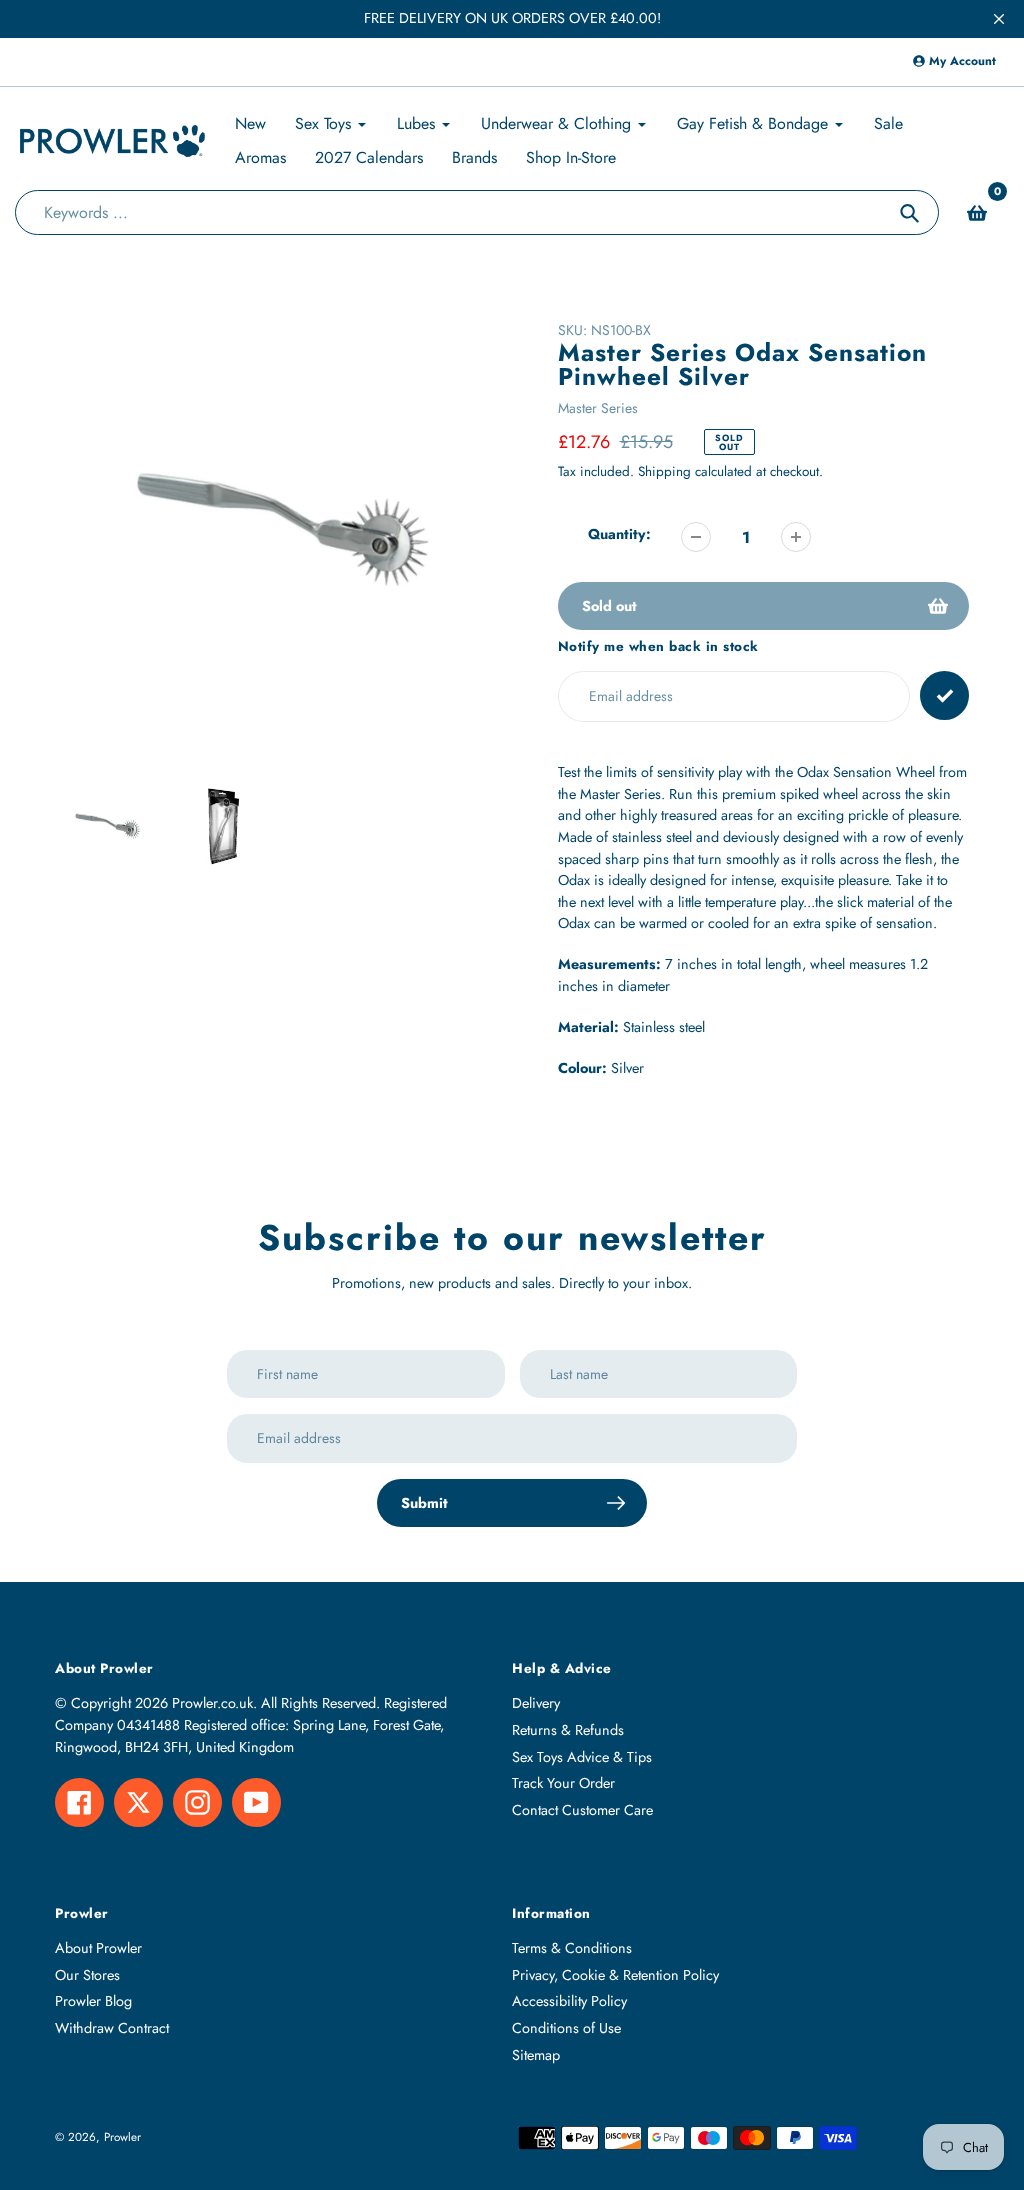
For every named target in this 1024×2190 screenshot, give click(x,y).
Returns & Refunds (568, 1730)
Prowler (122, 2136)
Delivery (536, 1703)
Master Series (598, 408)
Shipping (664, 471)
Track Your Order (563, 1783)
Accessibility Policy (569, 2001)
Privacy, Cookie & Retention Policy (615, 1975)
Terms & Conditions (572, 1948)
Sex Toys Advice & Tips (582, 1757)
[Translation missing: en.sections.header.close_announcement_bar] (999, 19)
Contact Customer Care (582, 1810)
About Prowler (98, 1948)
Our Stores (87, 1975)
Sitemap (536, 2055)
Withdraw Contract (112, 2028)
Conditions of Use (566, 2028)
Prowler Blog (93, 2001)
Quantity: (619, 534)
